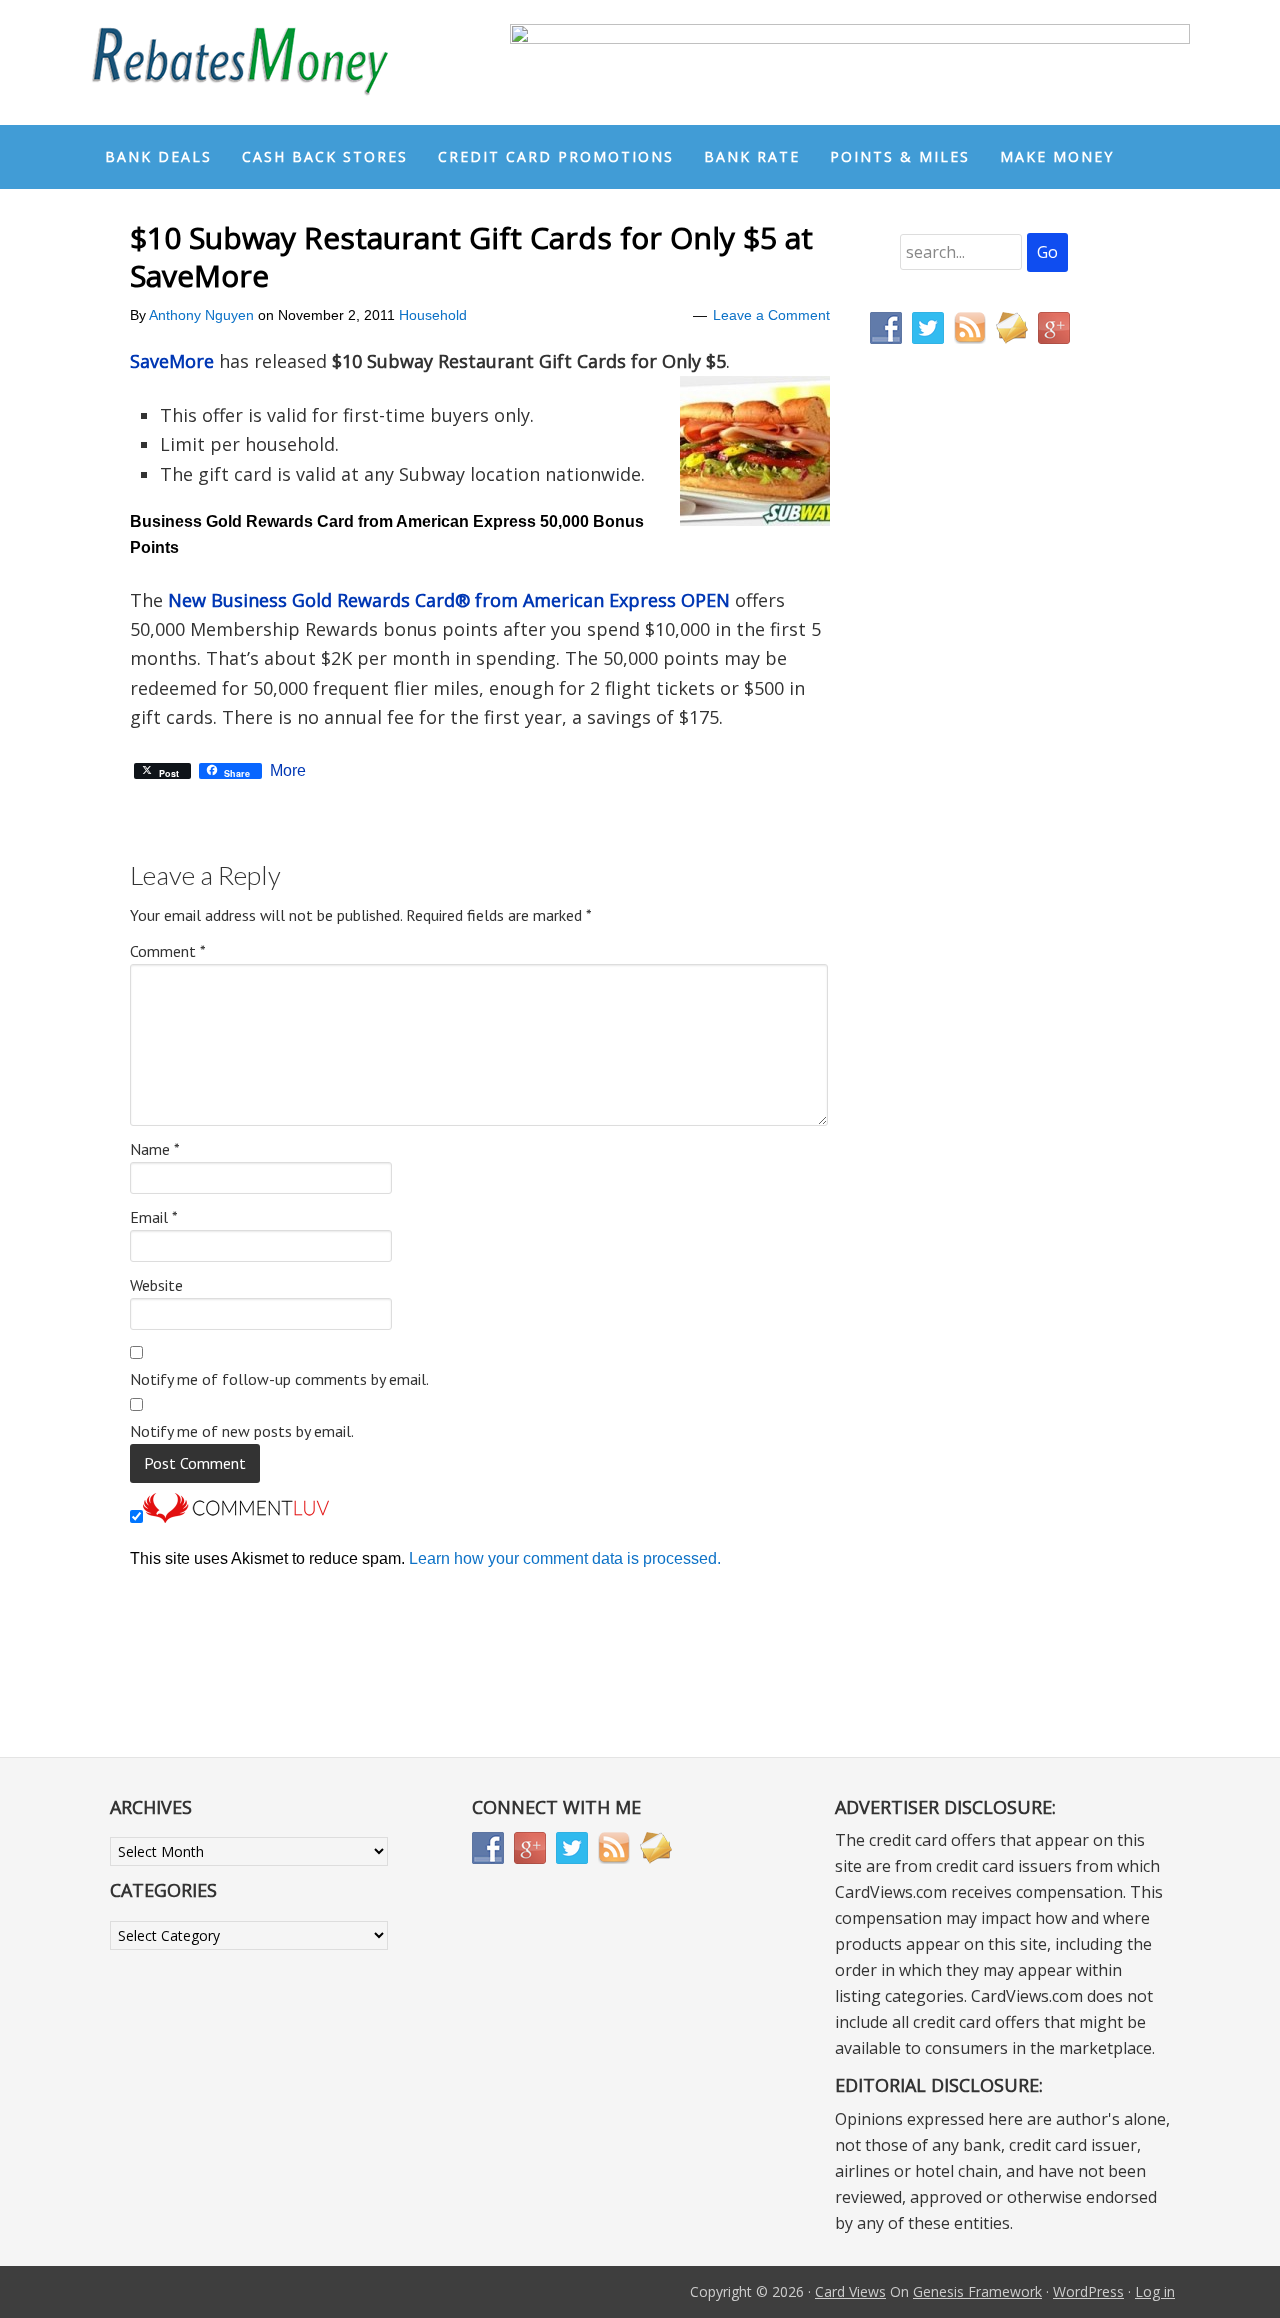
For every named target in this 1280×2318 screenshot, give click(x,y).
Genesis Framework (977, 2291)
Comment (168, 951)
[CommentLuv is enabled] (236, 1517)
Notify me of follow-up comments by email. (279, 1379)
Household (433, 315)
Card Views (850, 2291)
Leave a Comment (771, 315)
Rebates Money (240, 62)
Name (155, 1149)
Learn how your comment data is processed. (565, 1558)
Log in (1155, 2291)
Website (156, 1285)
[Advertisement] (965, 778)
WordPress (1088, 2291)
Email (154, 1217)
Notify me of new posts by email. (242, 1431)
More (288, 771)
